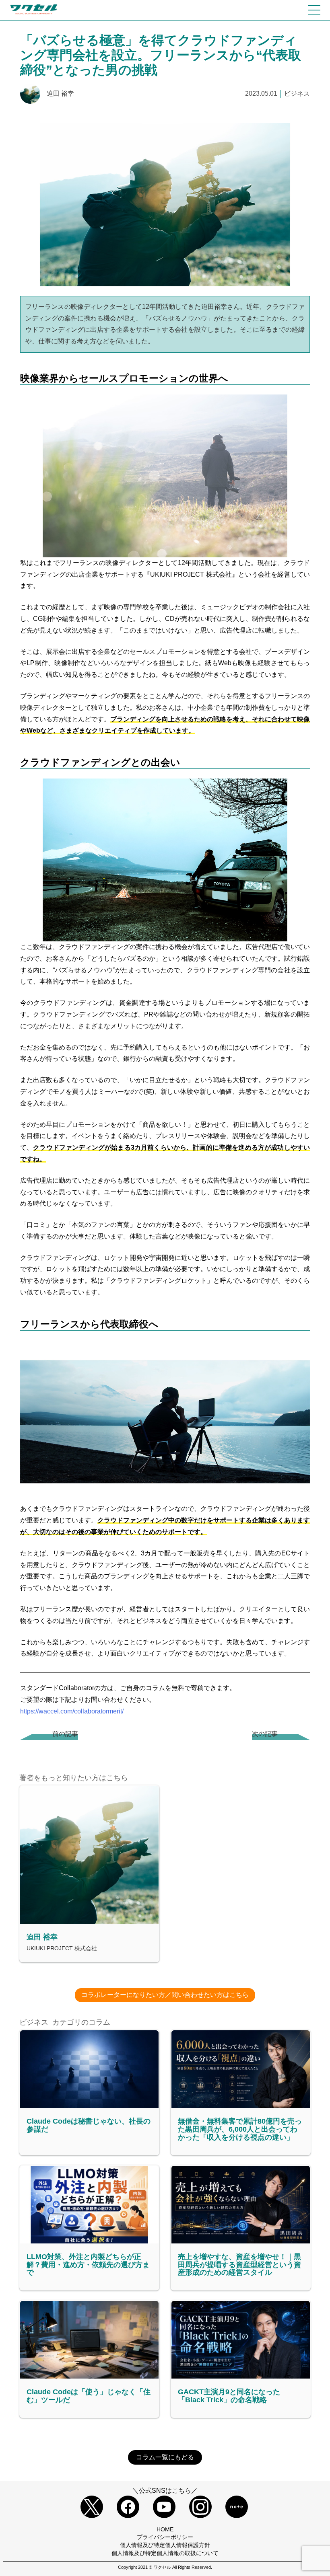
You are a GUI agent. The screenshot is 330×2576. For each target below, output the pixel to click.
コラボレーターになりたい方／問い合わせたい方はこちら (165, 1995)
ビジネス (297, 93)
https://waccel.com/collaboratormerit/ (72, 1711)
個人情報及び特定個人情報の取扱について (165, 2553)
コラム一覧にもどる (165, 2457)
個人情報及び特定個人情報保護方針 (165, 2545)
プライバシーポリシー (165, 2537)
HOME (165, 2529)
